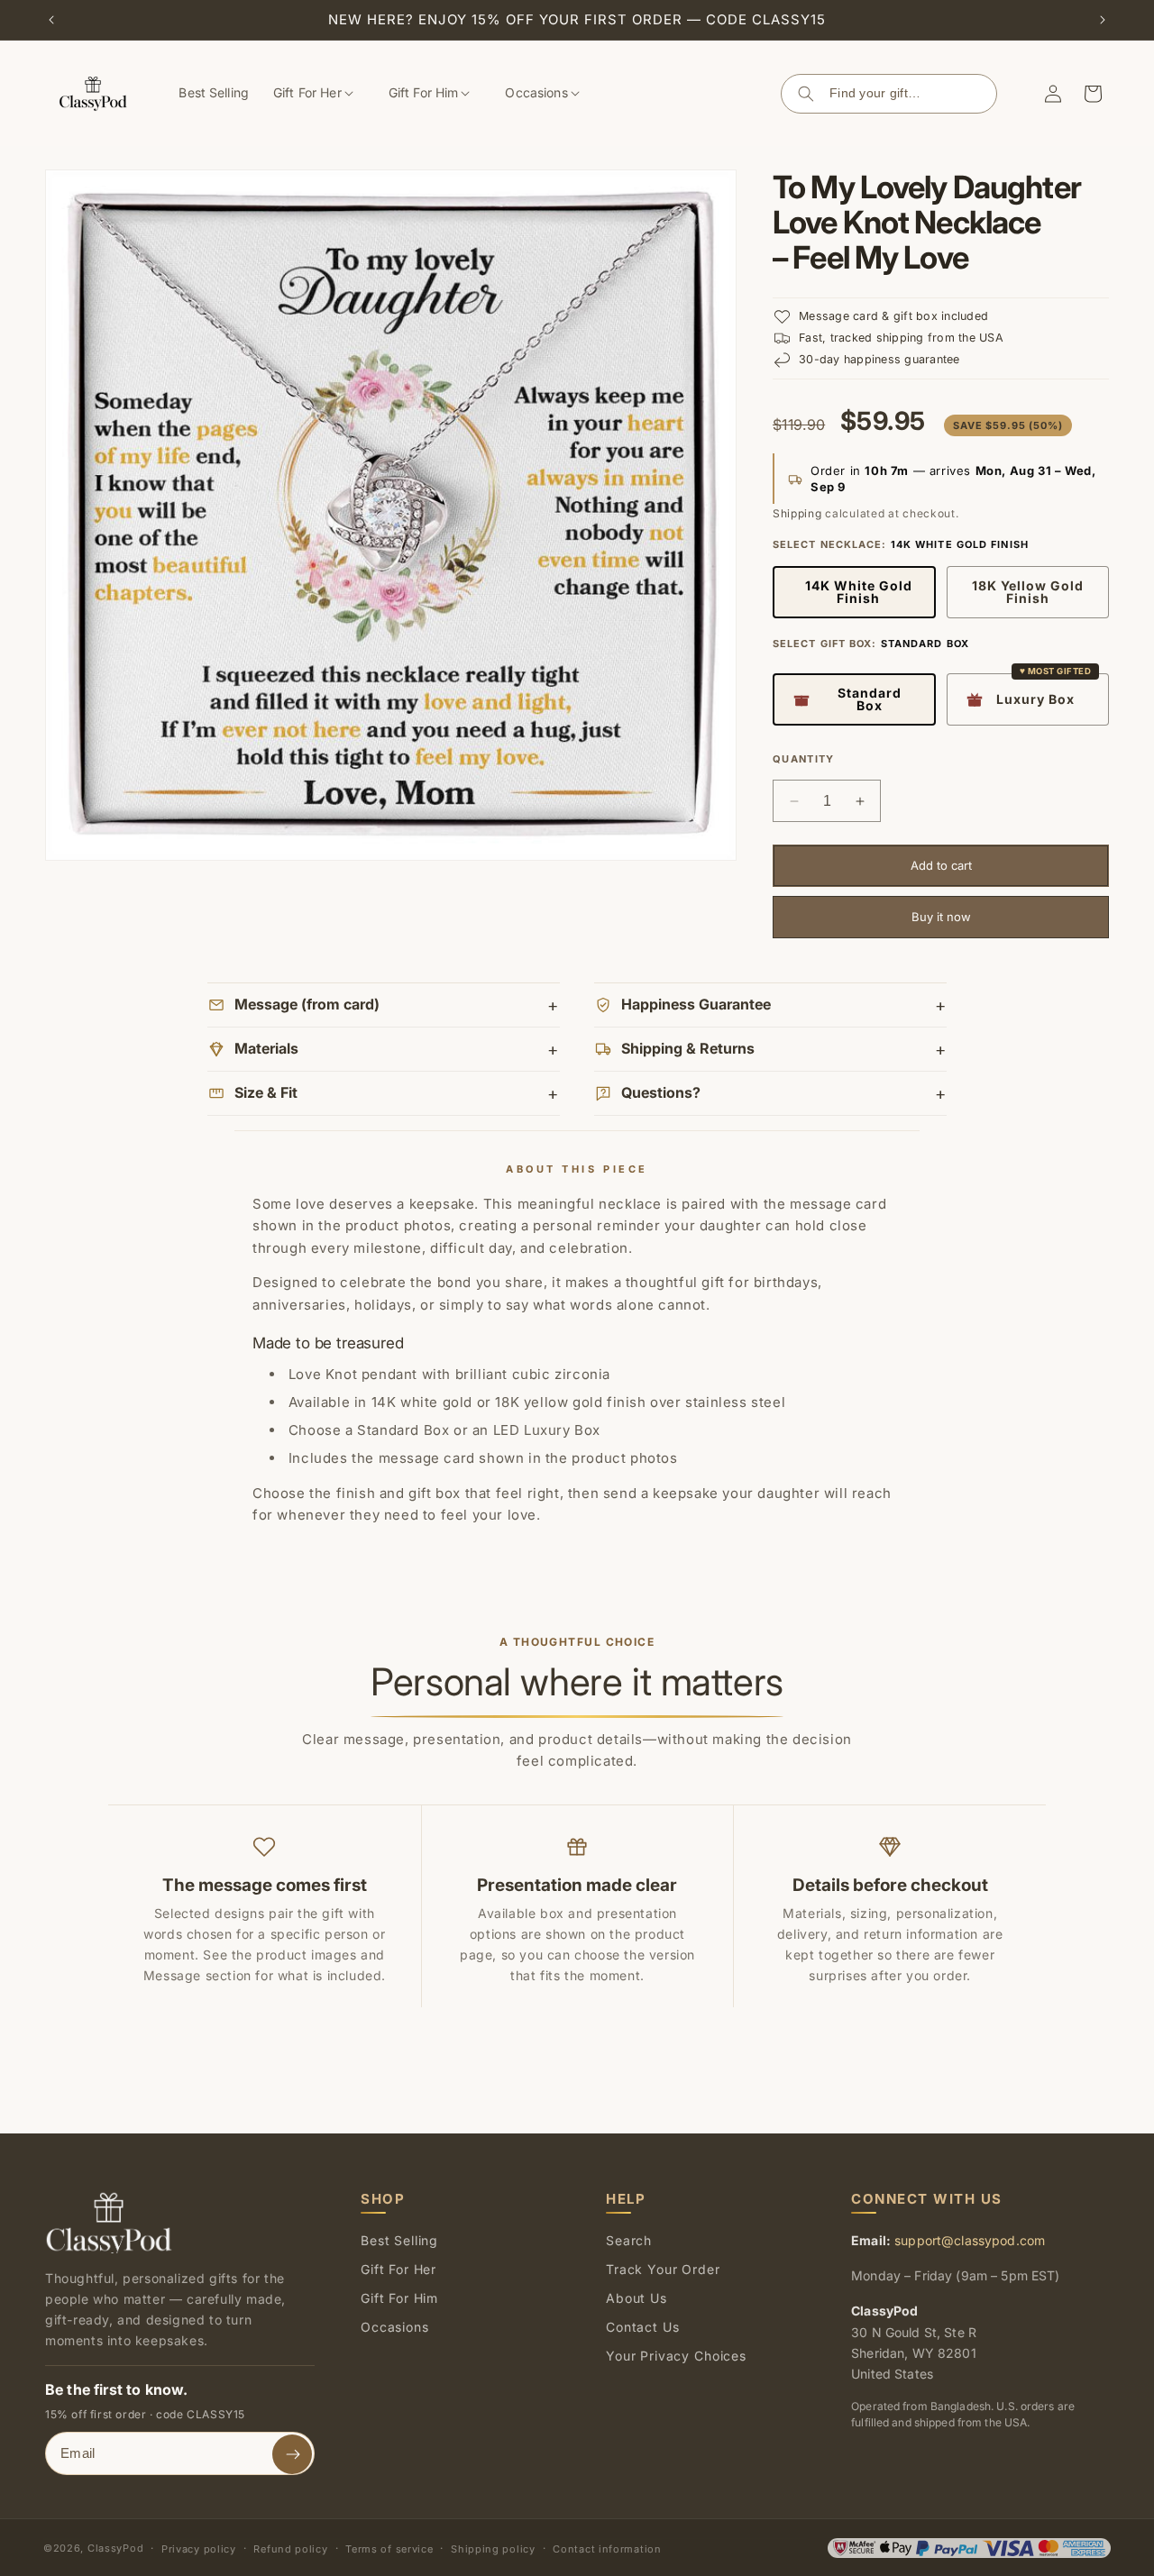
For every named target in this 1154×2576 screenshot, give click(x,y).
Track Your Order (663, 2269)
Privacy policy (199, 2549)
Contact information (607, 2549)
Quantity (804, 759)
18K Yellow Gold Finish (1028, 592)
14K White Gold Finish (859, 592)
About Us (637, 2298)
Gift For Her (398, 2269)
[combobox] (911, 94)
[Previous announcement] (51, 20)
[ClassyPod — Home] (109, 2222)
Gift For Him (399, 2298)
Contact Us (642, 2327)
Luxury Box (1035, 699)
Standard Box (870, 699)
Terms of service (389, 2549)
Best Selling (399, 2240)
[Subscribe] (292, 2454)
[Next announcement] (1103, 20)
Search (806, 94)
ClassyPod (115, 2548)
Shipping (797, 513)
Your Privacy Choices (676, 2356)
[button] (320, 94)
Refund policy (290, 2549)
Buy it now (941, 917)
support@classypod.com (970, 2240)
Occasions (395, 2327)
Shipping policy (493, 2549)
